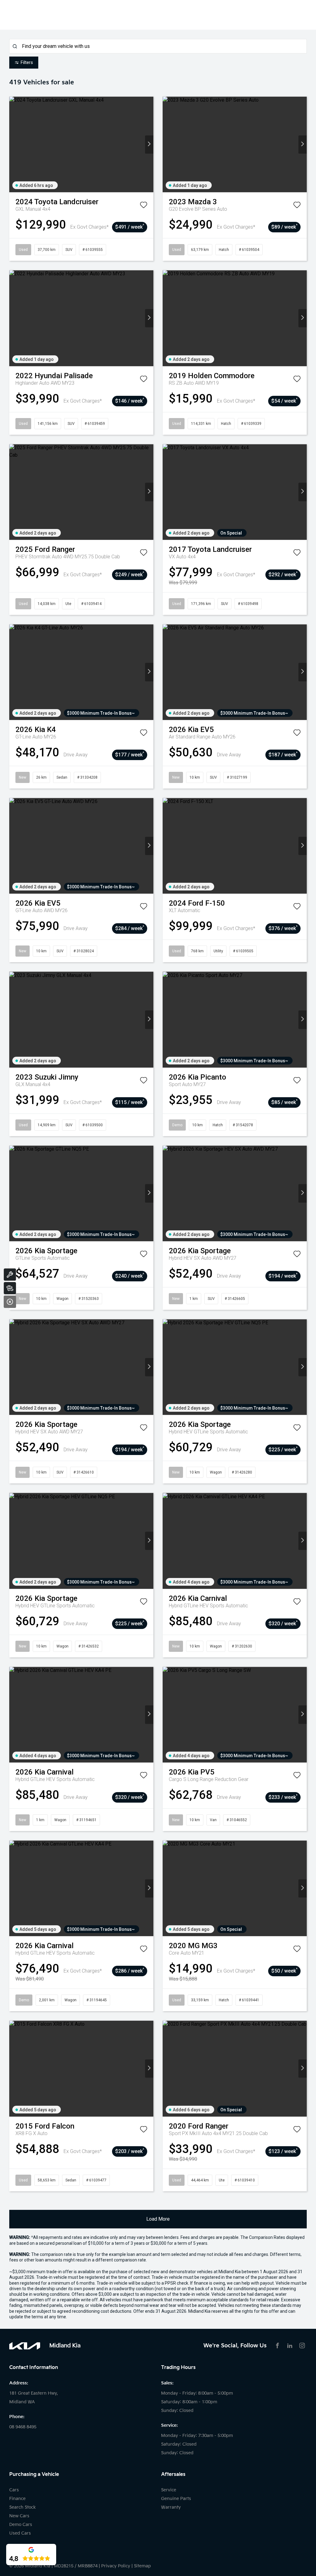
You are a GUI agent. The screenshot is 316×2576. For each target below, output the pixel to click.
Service (169, 2490)
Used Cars (20, 2533)
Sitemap (142, 2566)
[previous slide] (13, 144)
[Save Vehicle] (143, 206)
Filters (27, 62)
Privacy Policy (116, 2566)
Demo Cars (21, 2525)
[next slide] (149, 144)
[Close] (10, 1302)
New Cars (19, 2516)
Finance (17, 2499)
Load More (158, 2219)
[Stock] (10, 1288)
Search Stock (23, 2507)
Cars (14, 2490)
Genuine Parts (176, 2499)
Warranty (171, 2507)
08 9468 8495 (23, 2427)
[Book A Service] (10, 1275)
